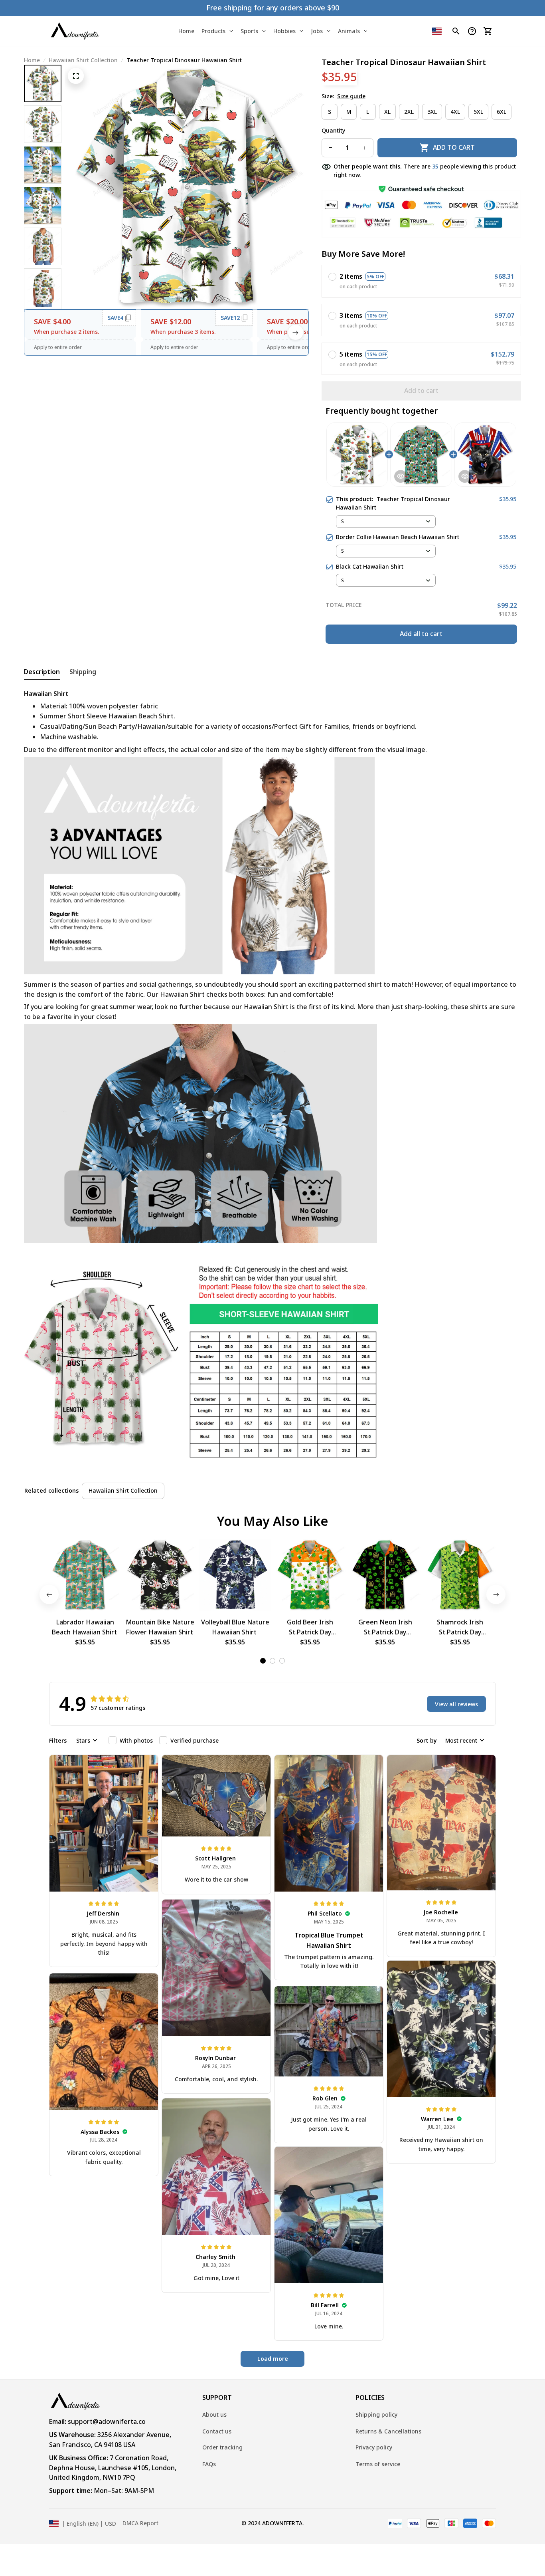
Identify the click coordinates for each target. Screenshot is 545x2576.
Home (32, 60)
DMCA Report (140, 2523)
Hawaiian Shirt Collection (83, 60)
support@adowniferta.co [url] (107, 2421)
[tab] (263, 1661)
